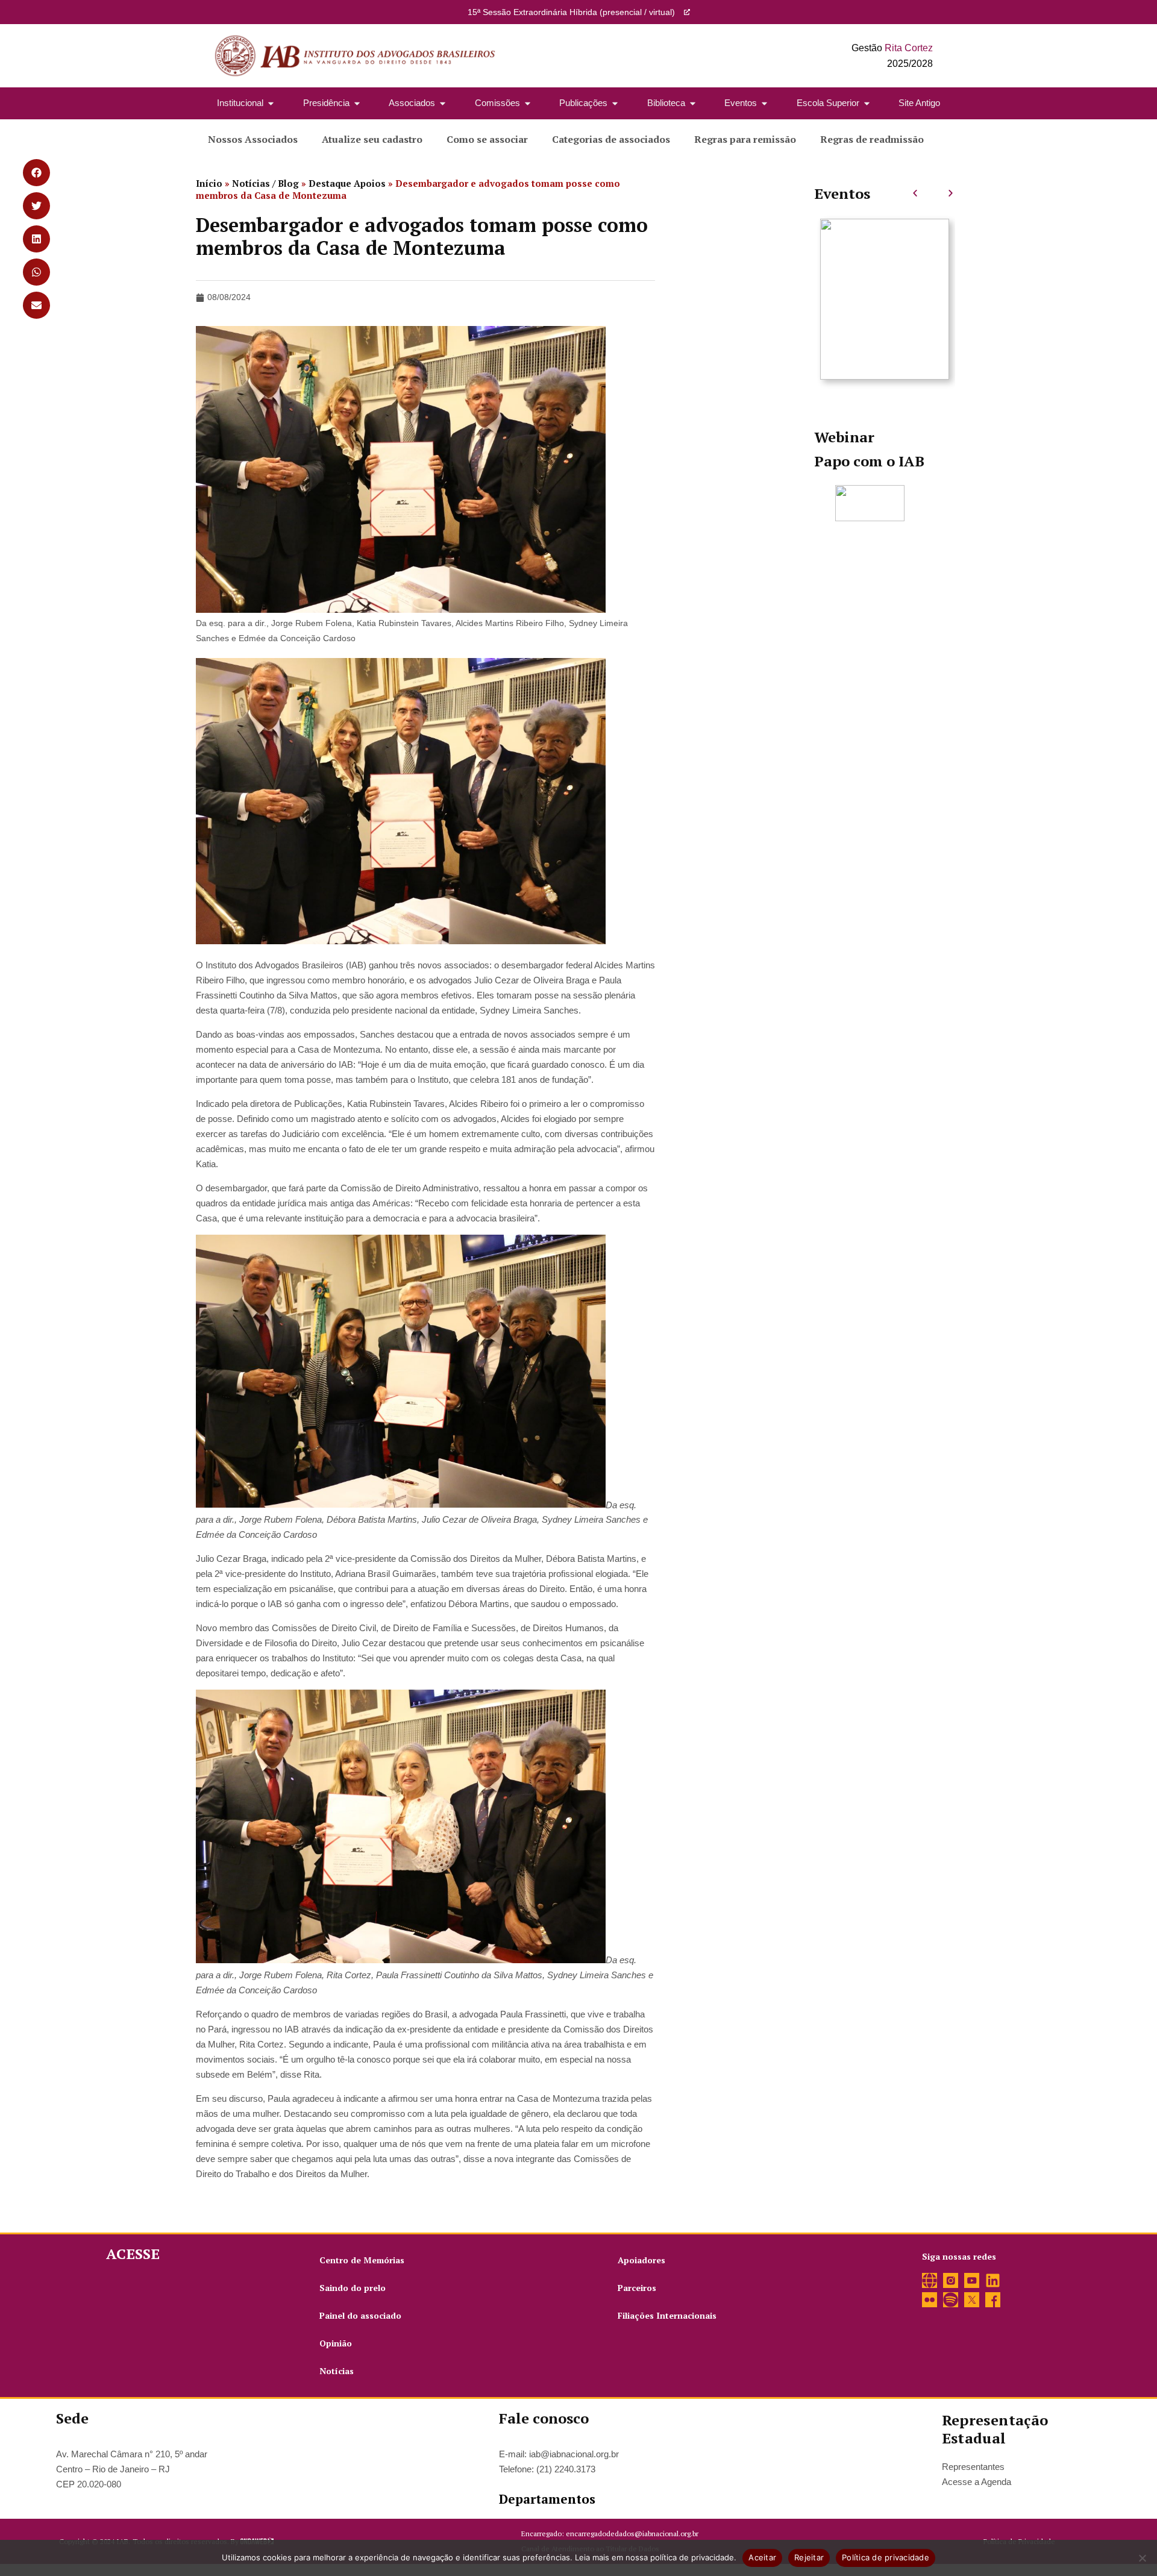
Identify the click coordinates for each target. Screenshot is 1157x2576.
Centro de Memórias (362, 2260)
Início (209, 183)
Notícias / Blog (265, 183)
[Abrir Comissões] (528, 103)
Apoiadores (641, 2260)
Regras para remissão (745, 139)
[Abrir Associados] (443, 103)
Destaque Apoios (347, 183)
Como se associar (487, 139)
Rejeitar (809, 2557)
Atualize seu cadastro (372, 139)
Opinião (336, 2343)
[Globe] (930, 2280)
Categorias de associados (611, 139)
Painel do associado (360, 2315)
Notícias (337, 2371)
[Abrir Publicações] (615, 103)
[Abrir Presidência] (357, 103)
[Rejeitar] (1142, 2558)
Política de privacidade (886, 2557)
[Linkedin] (993, 2280)
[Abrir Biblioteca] (693, 103)
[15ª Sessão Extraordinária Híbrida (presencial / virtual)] (687, 12)
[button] (915, 193)
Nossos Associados (253, 139)
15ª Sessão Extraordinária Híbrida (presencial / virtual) (571, 12)
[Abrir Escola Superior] (867, 103)
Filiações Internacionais (667, 2315)
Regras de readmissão (872, 139)
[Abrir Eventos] (764, 103)
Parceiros (637, 2288)
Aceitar (762, 2557)
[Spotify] (951, 2300)
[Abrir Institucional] (271, 103)
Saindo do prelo (353, 2288)
